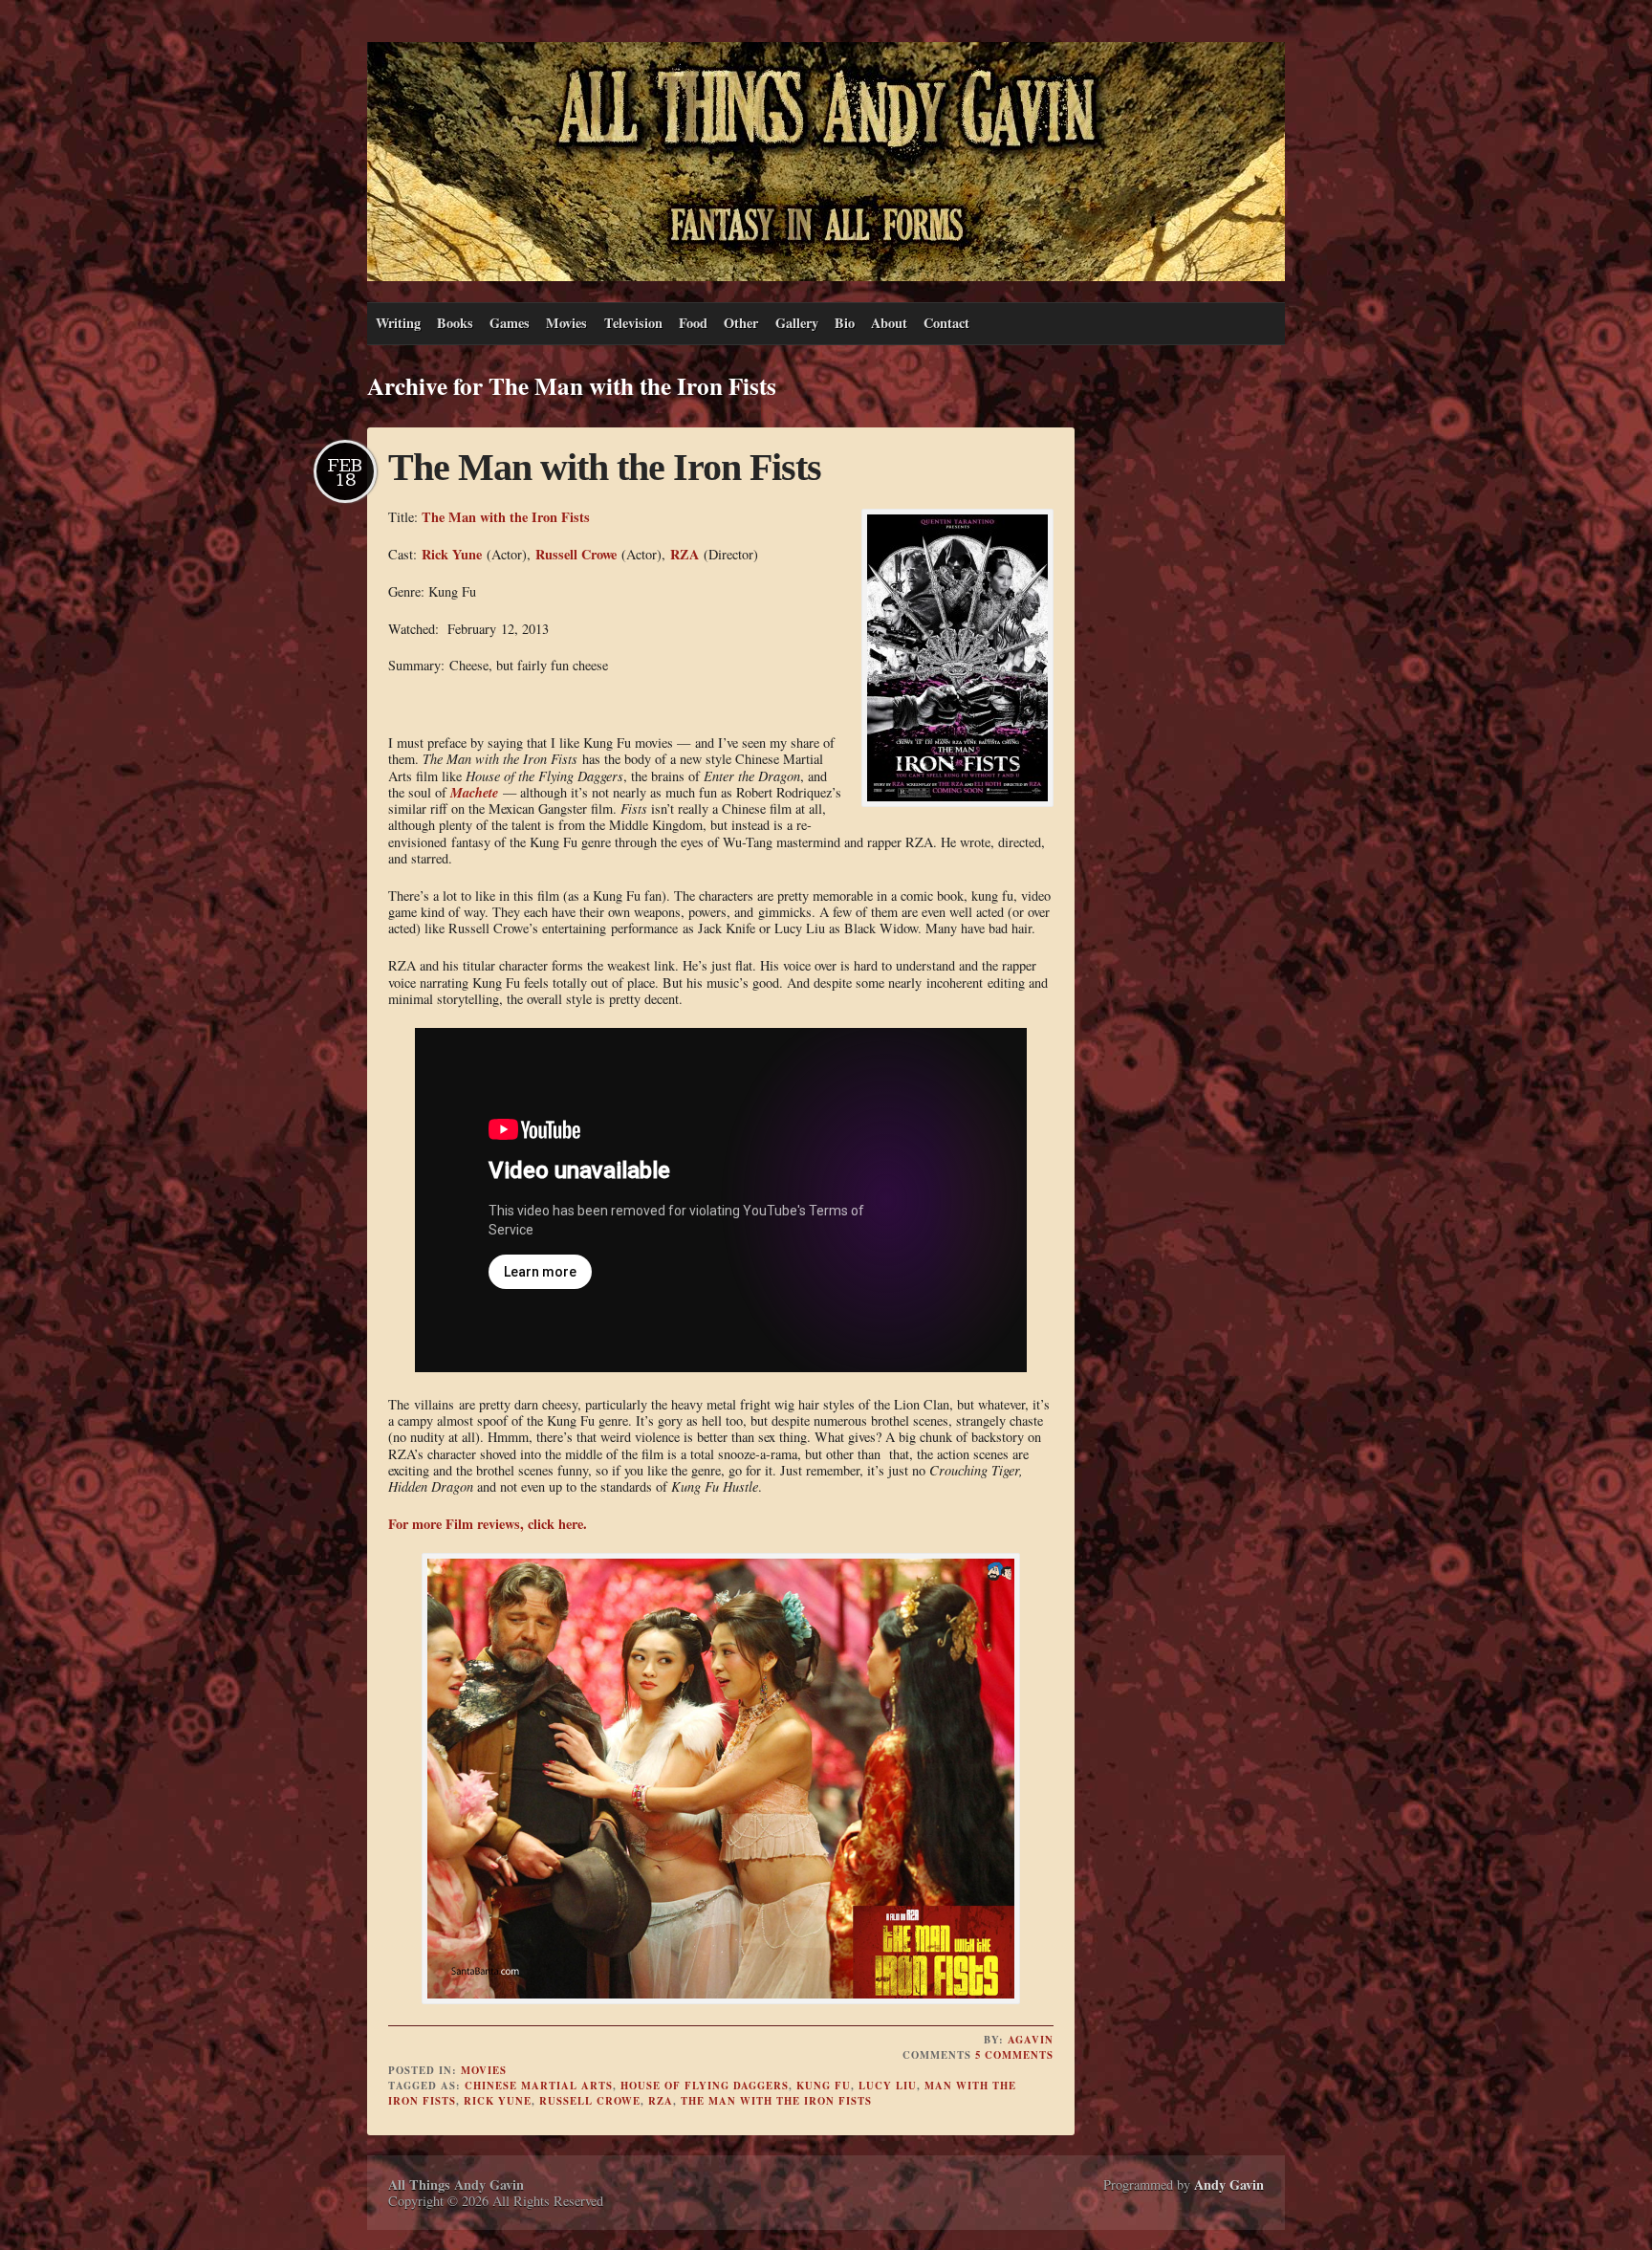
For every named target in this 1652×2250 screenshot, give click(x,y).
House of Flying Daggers (705, 2086)
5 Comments (1014, 2055)
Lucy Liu (888, 2086)
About (889, 323)
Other (741, 323)
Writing (398, 323)
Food (693, 323)
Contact (946, 323)
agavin (1031, 2040)
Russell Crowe (576, 554)
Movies (566, 323)
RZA (685, 554)
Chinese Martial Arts (539, 2086)
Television (633, 323)
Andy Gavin (1229, 2184)
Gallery (797, 323)
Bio (845, 323)
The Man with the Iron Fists (605, 467)
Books (455, 323)
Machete (474, 792)
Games (510, 323)
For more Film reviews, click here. (488, 1524)
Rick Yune (452, 554)
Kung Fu (824, 2086)
